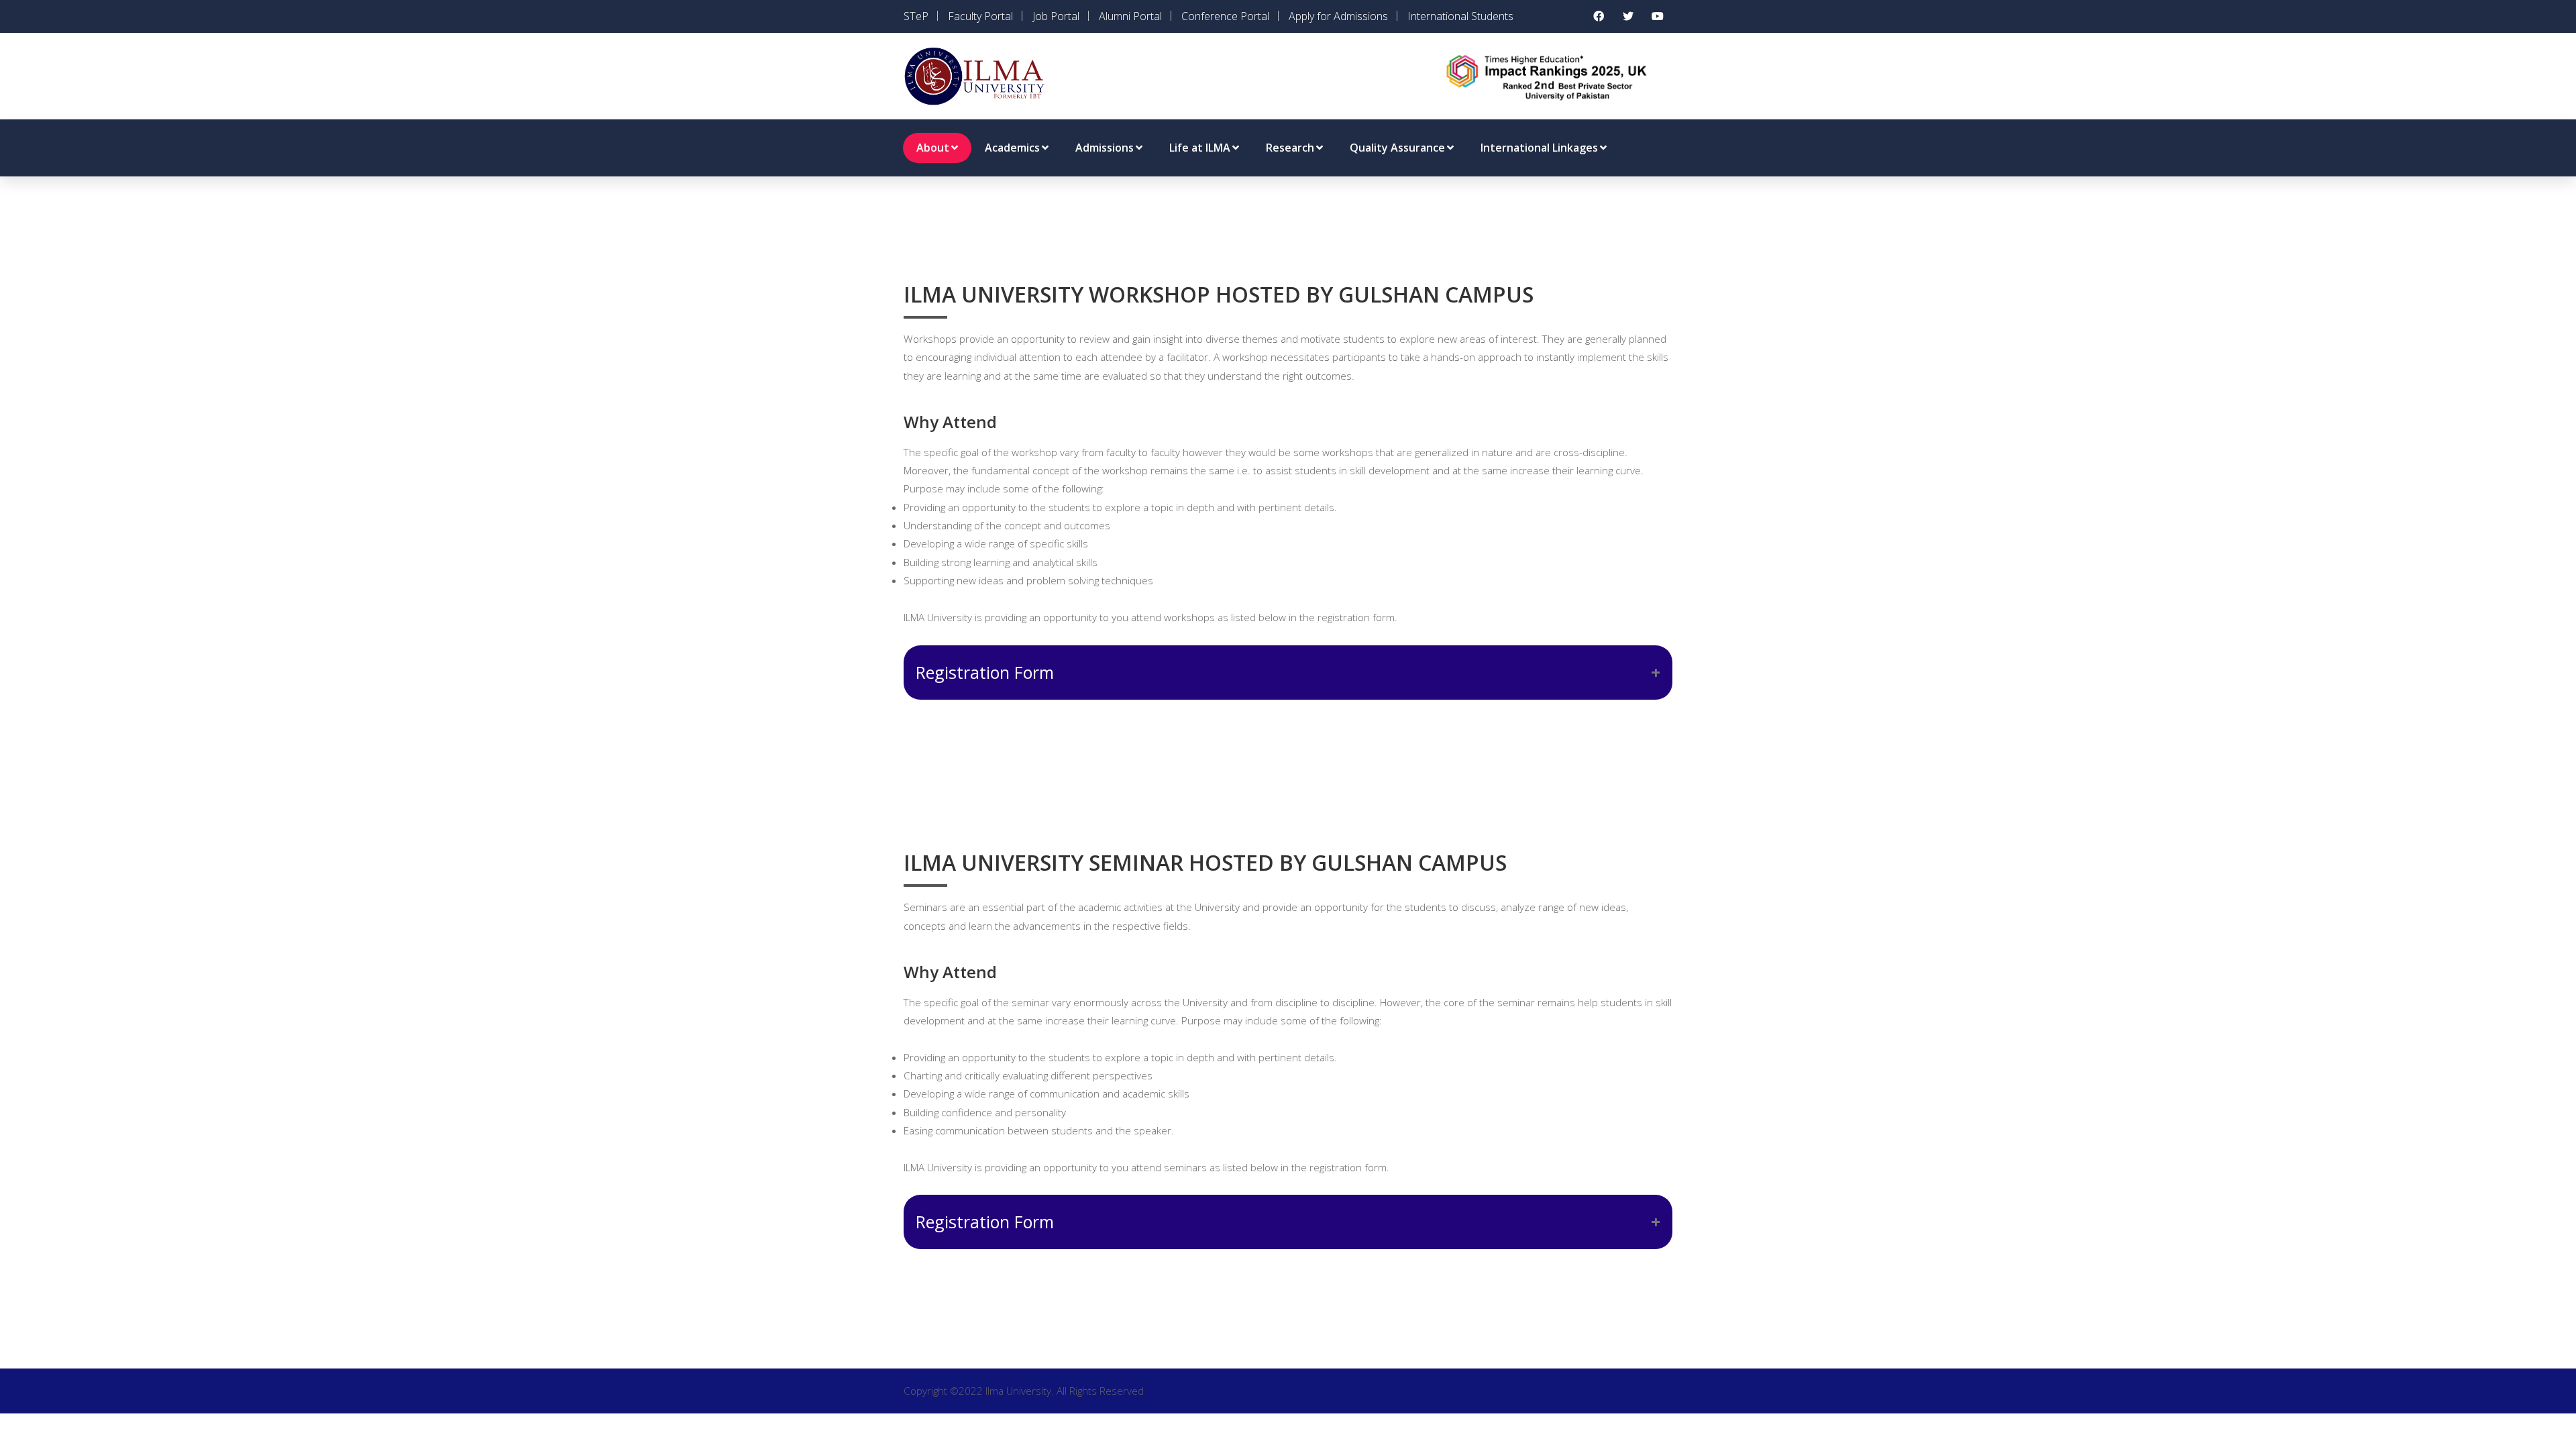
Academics (1012, 148)
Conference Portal (1225, 16)
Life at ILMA (1200, 148)
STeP (916, 16)
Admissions (1105, 148)
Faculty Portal (980, 16)
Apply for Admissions (1338, 16)
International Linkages (1539, 148)
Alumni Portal (1130, 16)
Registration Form (985, 672)
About (933, 148)
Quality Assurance (1397, 148)
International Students (1460, 16)
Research (1290, 148)
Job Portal (1056, 16)
